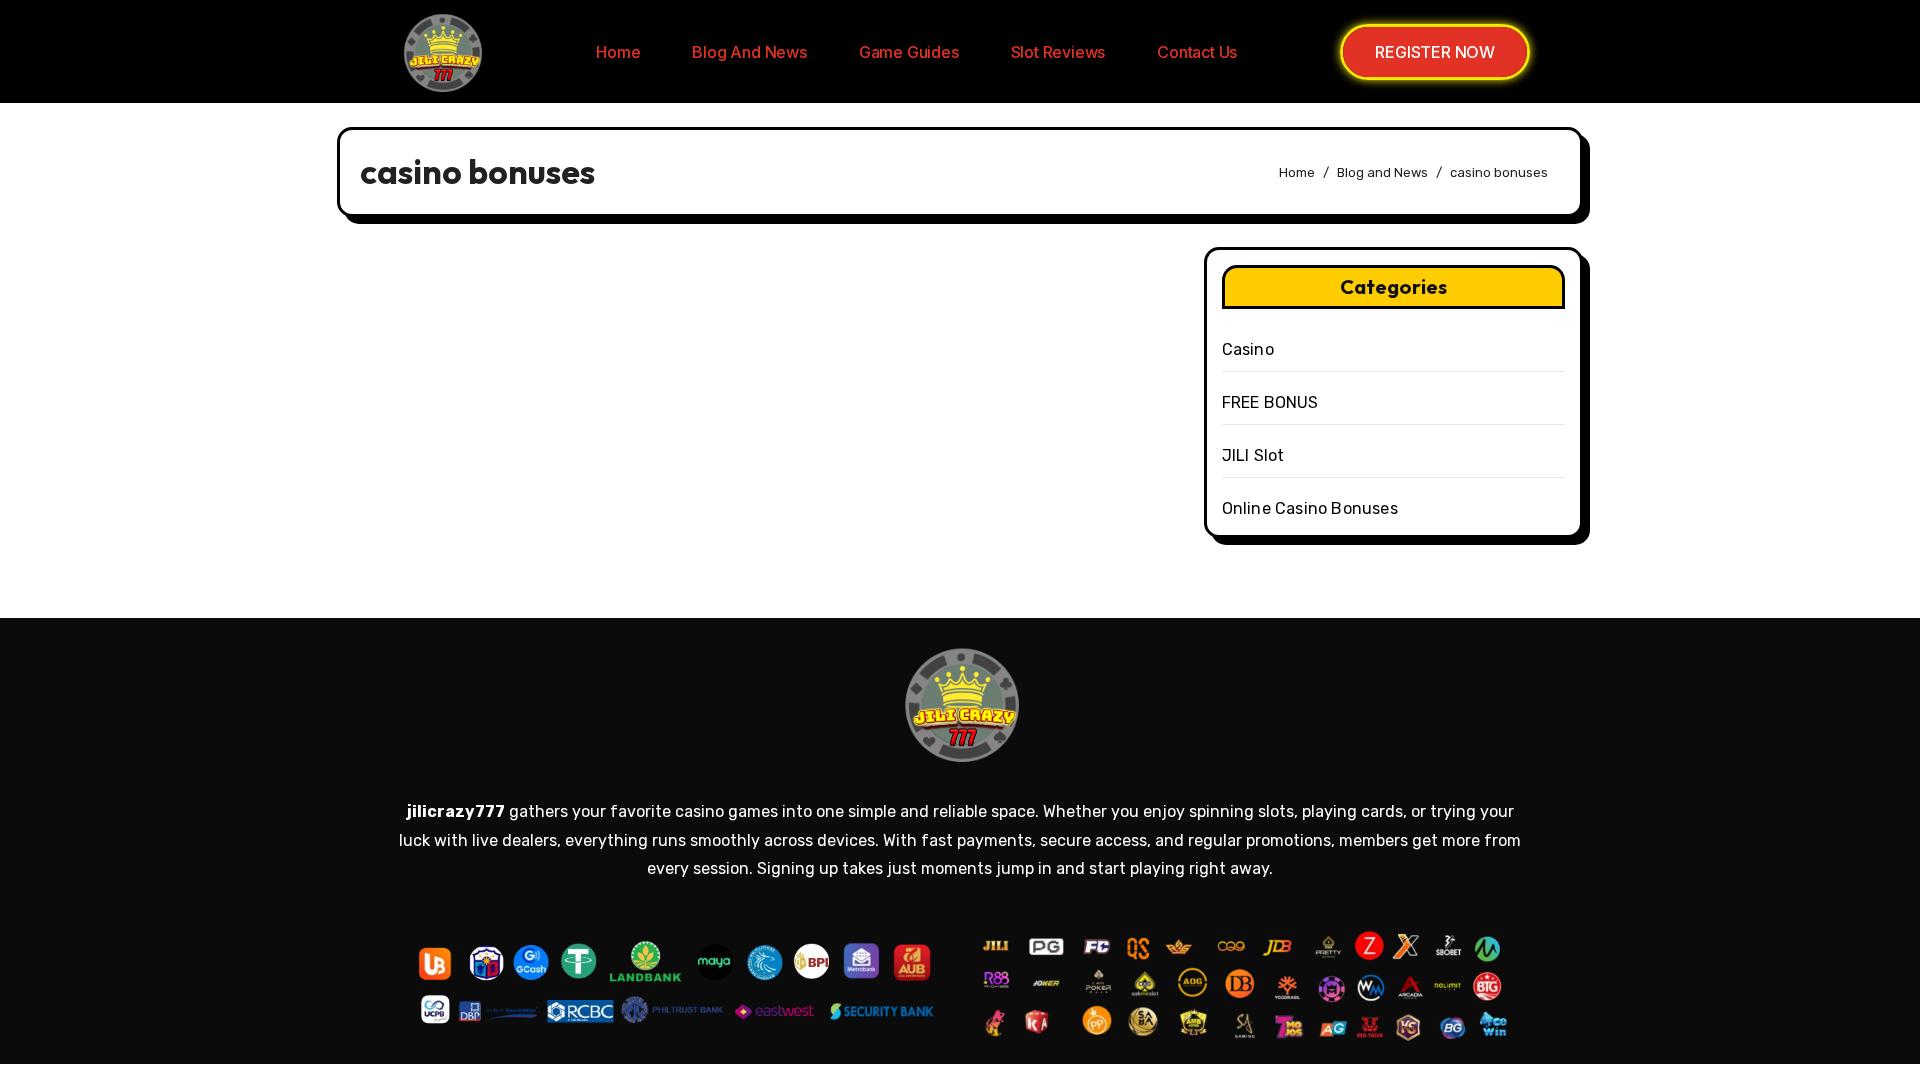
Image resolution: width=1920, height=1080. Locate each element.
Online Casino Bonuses (1310, 508)
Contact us (1197, 52)
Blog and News (749, 52)
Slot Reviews (1058, 52)
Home (618, 52)
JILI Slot (1253, 455)
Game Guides (909, 52)
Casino (1248, 349)
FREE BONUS (1270, 402)
